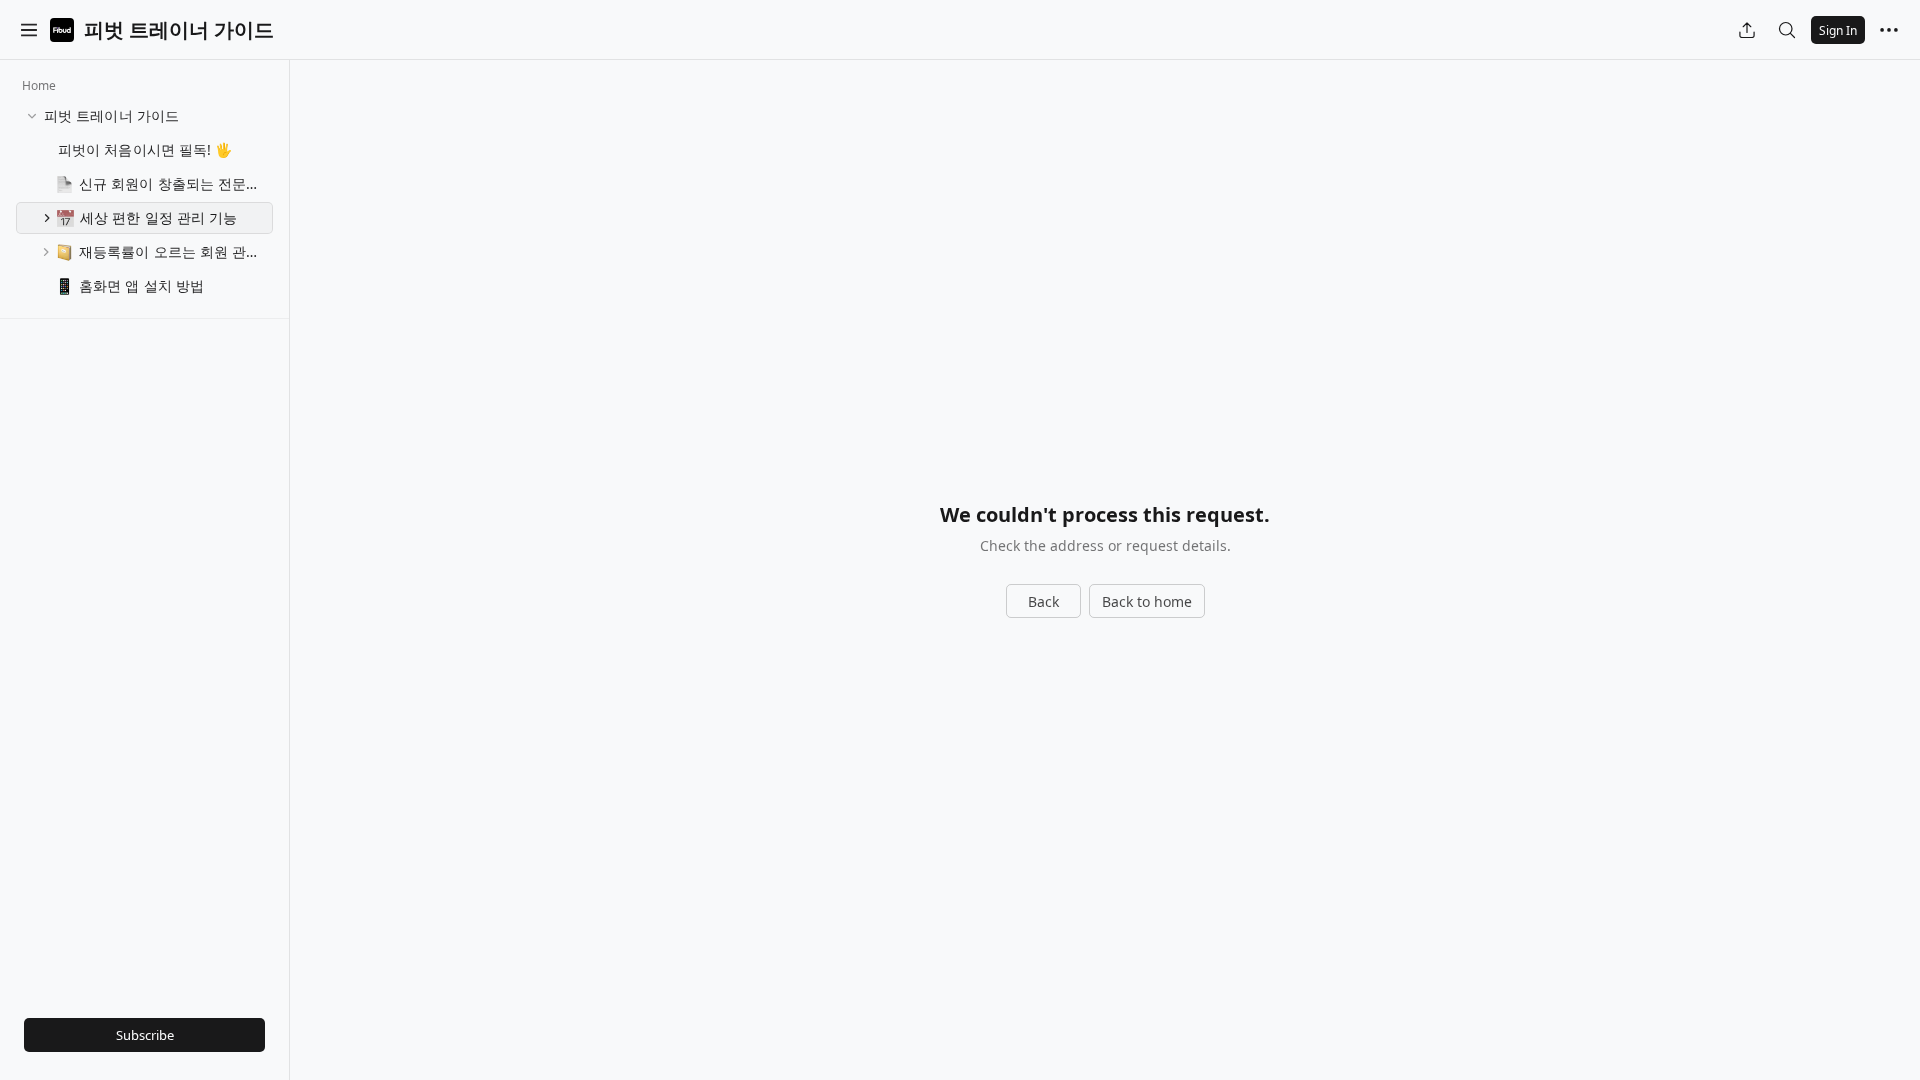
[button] (29, 30)
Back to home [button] (1147, 601)
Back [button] (1043, 601)
